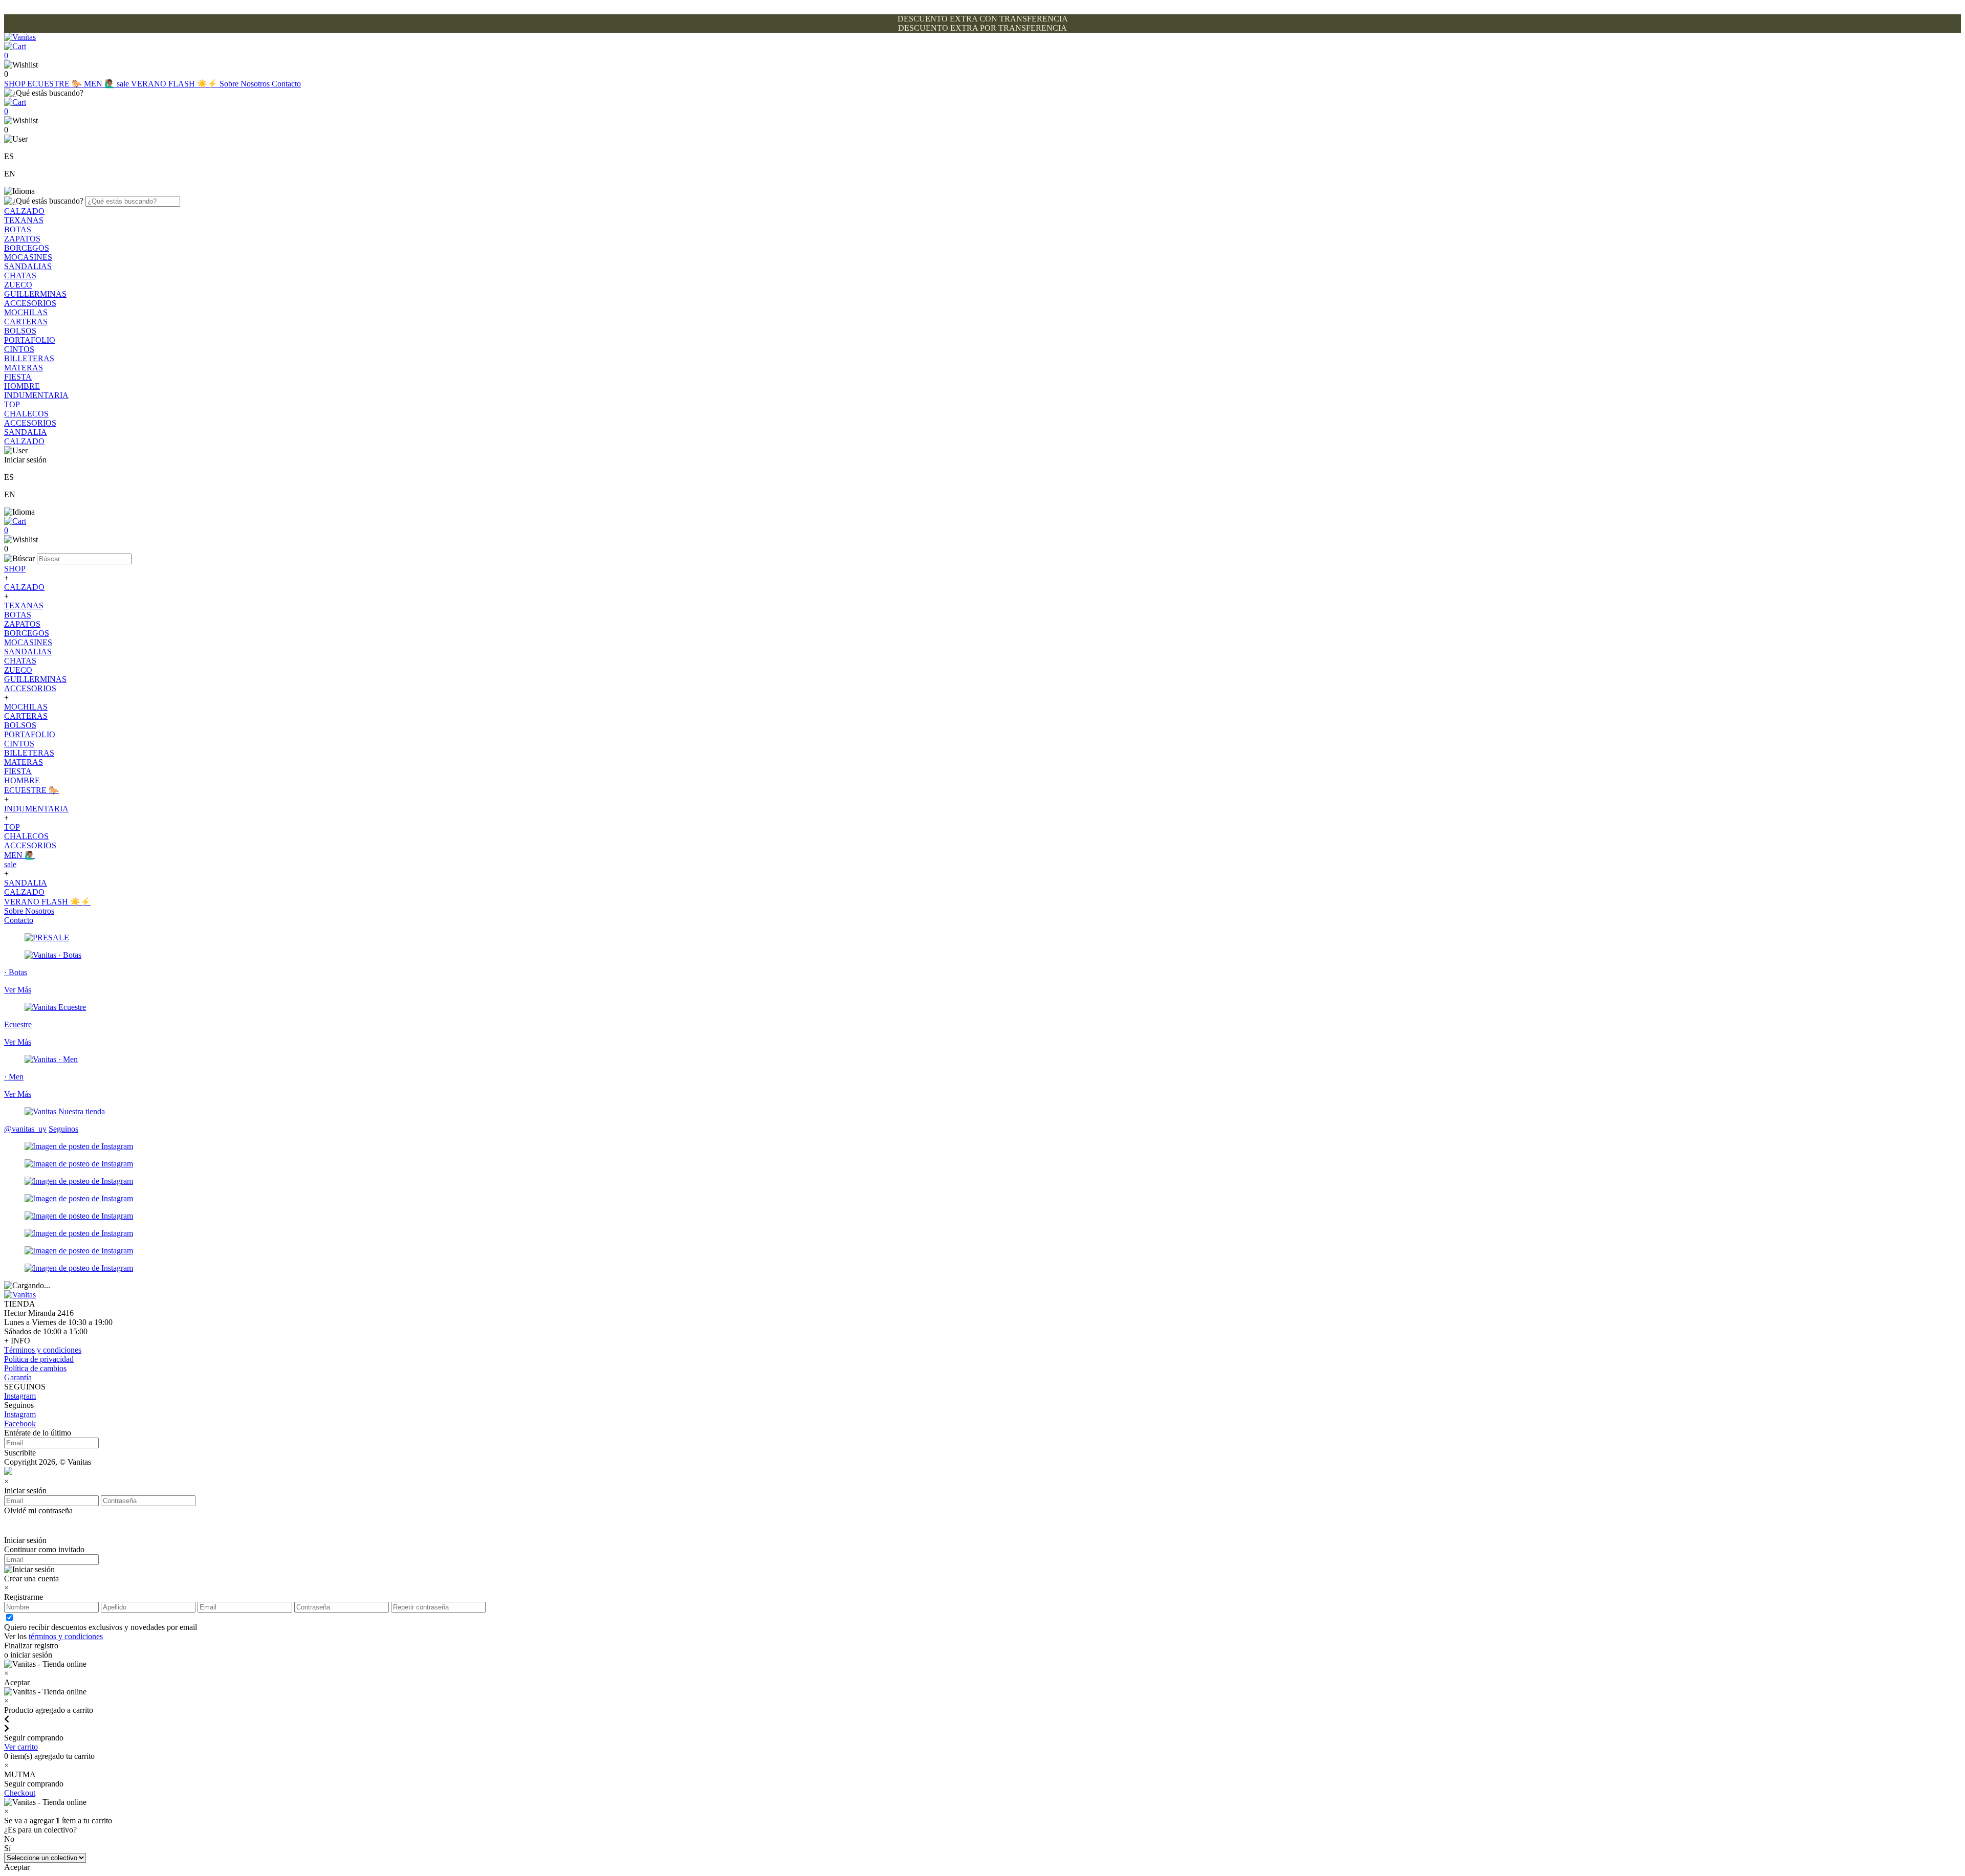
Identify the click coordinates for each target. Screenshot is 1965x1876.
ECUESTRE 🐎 (56, 84)
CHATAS (20, 275)
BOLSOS (20, 331)
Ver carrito (21, 1747)
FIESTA (18, 377)
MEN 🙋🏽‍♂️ (100, 84)
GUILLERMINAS (35, 294)
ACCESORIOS (30, 303)
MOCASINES (28, 257)
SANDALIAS (28, 266)
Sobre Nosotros (246, 84)
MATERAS (24, 368)
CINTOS (19, 349)
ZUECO (18, 285)
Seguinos (63, 1129)
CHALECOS (26, 414)
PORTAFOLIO (30, 340)
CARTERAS (26, 322)
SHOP (16, 84)
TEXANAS (24, 220)
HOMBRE (22, 386)
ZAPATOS (22, 239)
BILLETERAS (29, 358)
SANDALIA (26, 432)
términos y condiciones (66, 1636)
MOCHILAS (26, 312)
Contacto (286, 84)
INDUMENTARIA (36, 395)
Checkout (20, 1793)
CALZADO (24, 211)
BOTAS (18, 229)
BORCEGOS (27, 248)
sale (124, 84)
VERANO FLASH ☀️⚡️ (175, 84)
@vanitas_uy (25, 1129)
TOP (12, 404)
